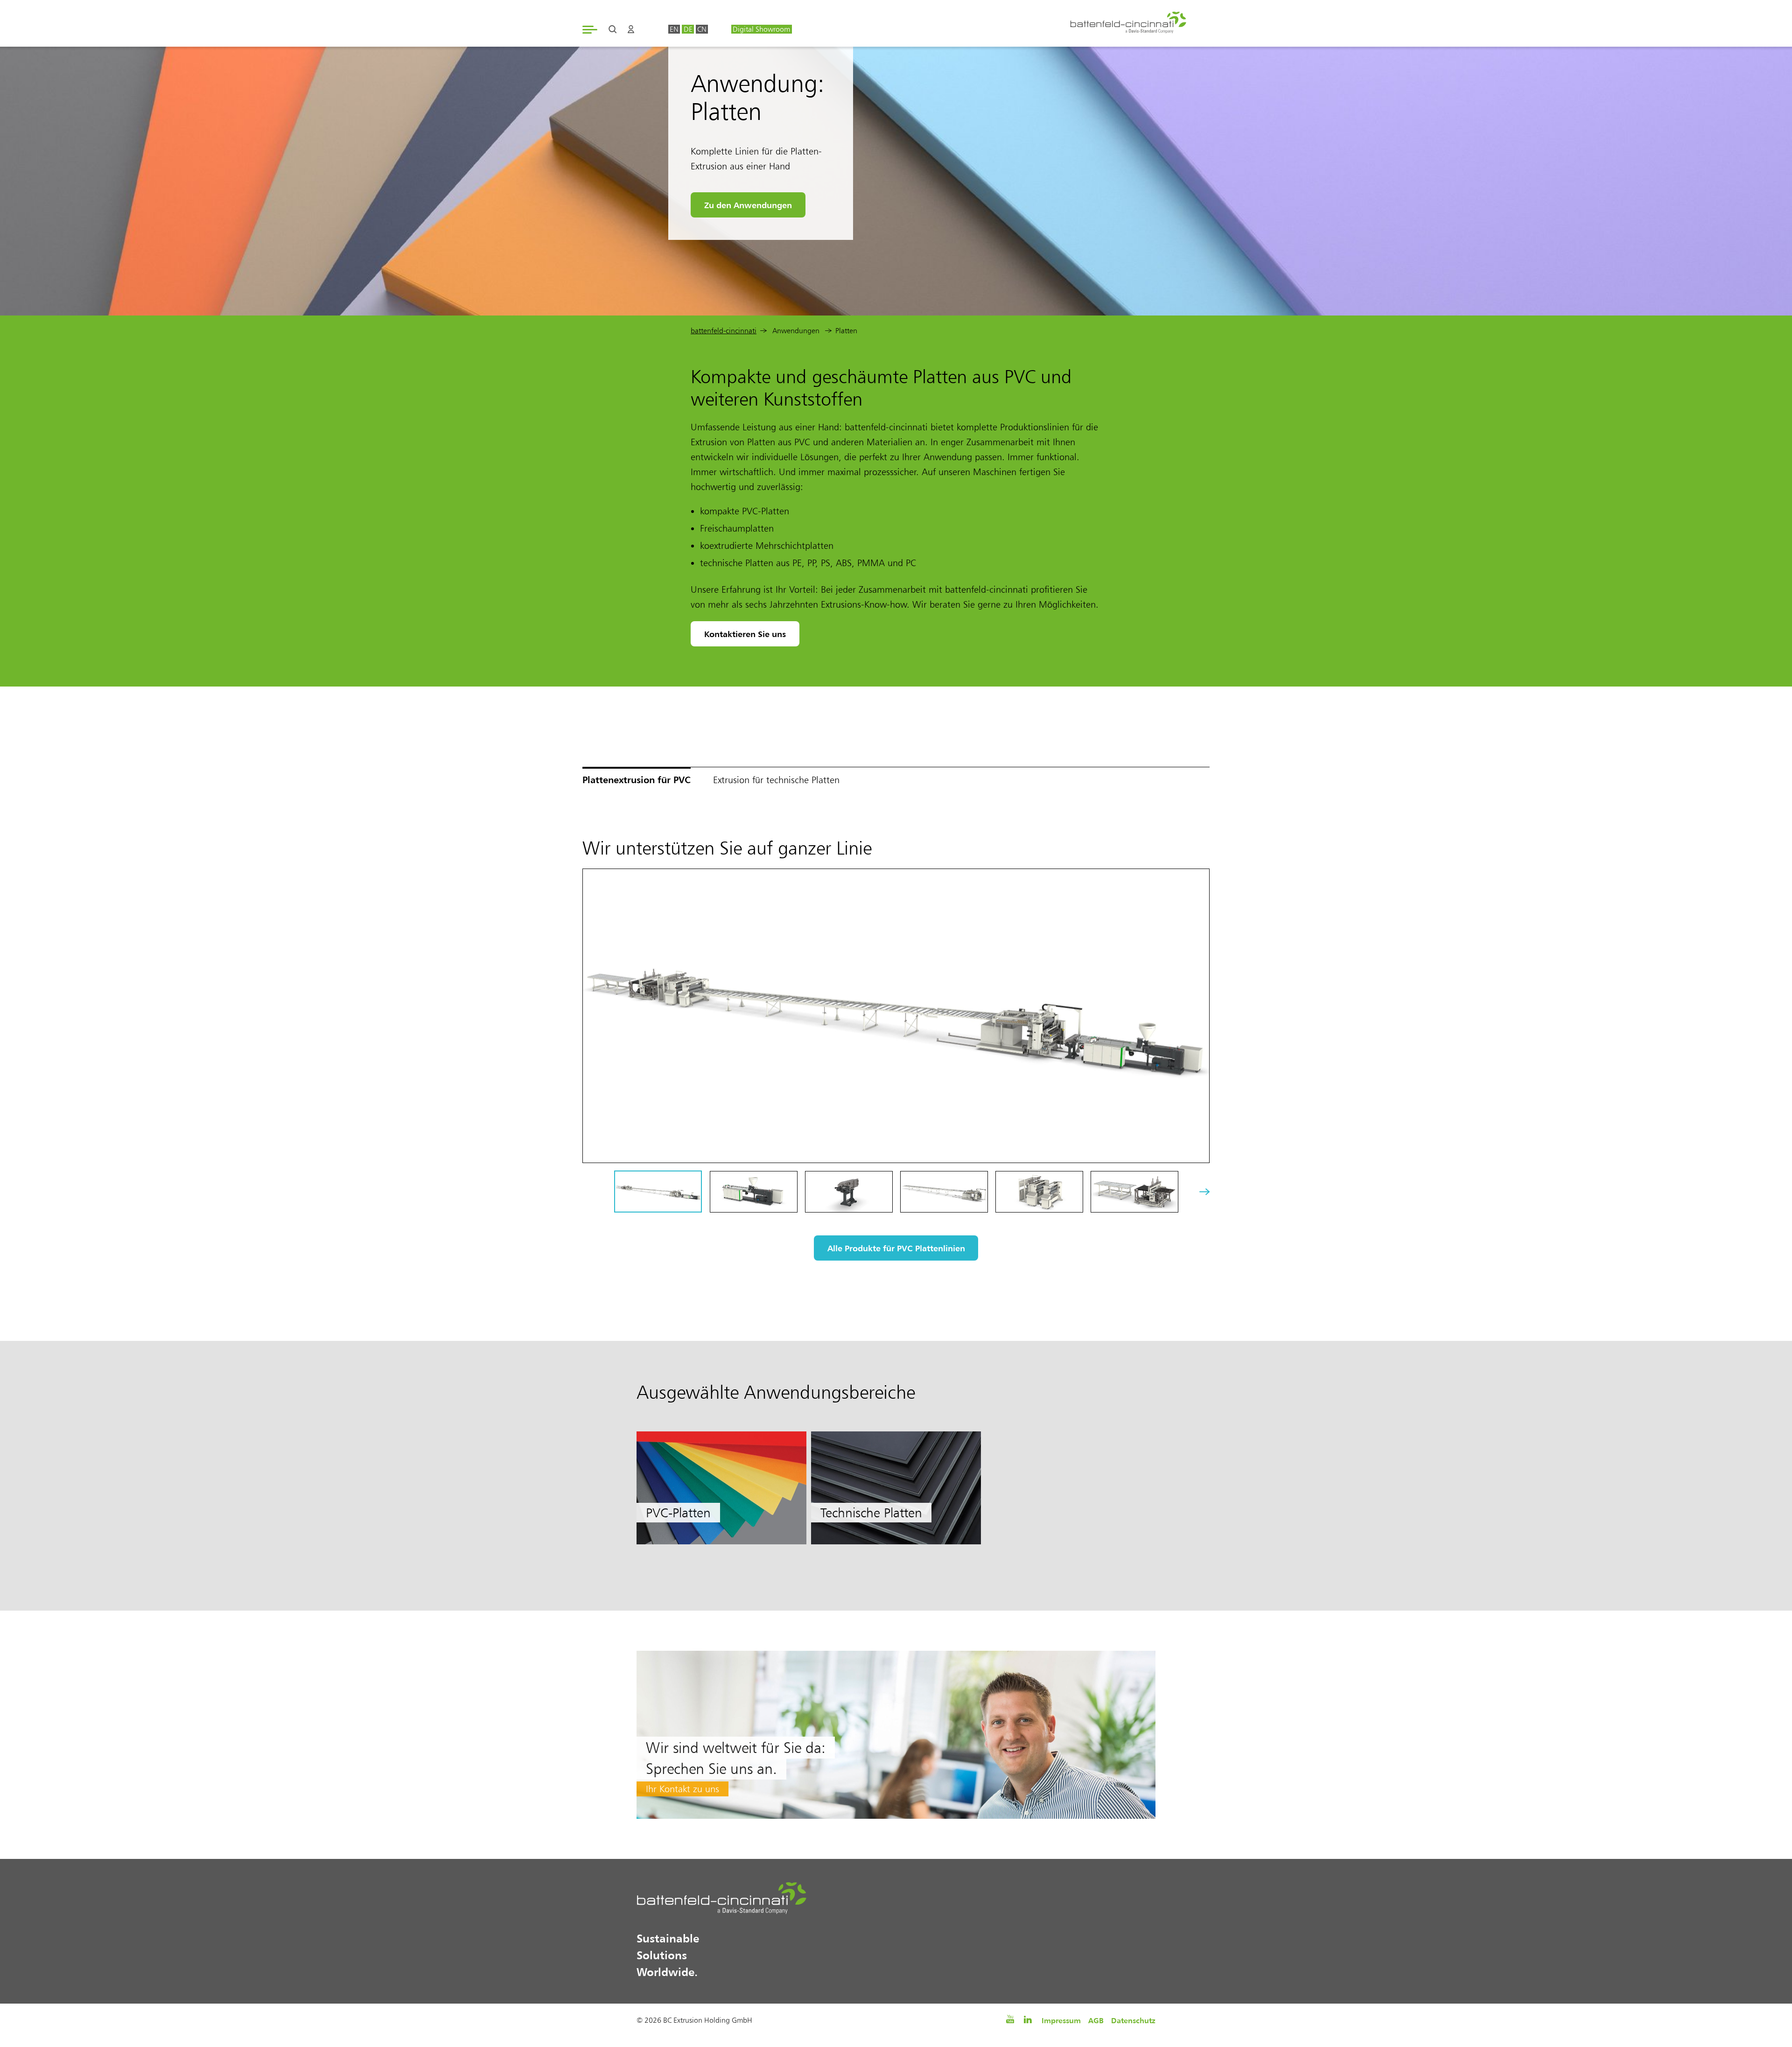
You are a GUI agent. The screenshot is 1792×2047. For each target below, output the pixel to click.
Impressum (1061, 2020)
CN (702, 29)
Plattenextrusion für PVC (637, 780)
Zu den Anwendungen (748, 205)
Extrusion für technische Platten (776, 780)
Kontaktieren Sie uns (745, 634)
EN (674, 29)
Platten (846, 331)
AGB (1096, 2020)
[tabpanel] (721, 1488)
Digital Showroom (761, 29)
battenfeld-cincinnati (724, 331)
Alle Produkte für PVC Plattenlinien (896, 1248)
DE (688, 29)
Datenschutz (1133, 2020)
